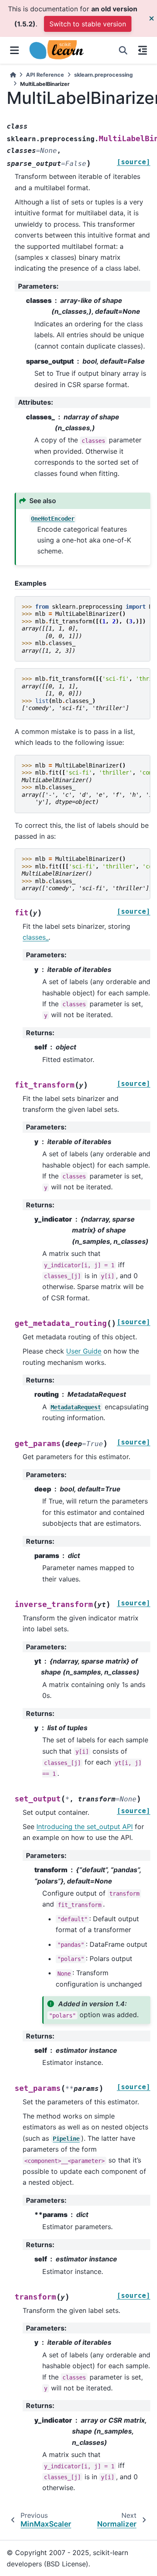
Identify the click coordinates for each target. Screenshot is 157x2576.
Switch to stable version (88, 24)
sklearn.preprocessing (103, 75)
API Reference (45, 75)
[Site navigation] (14, 50)
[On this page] (143, 50)
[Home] (13, 75)
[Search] (123, 50)
